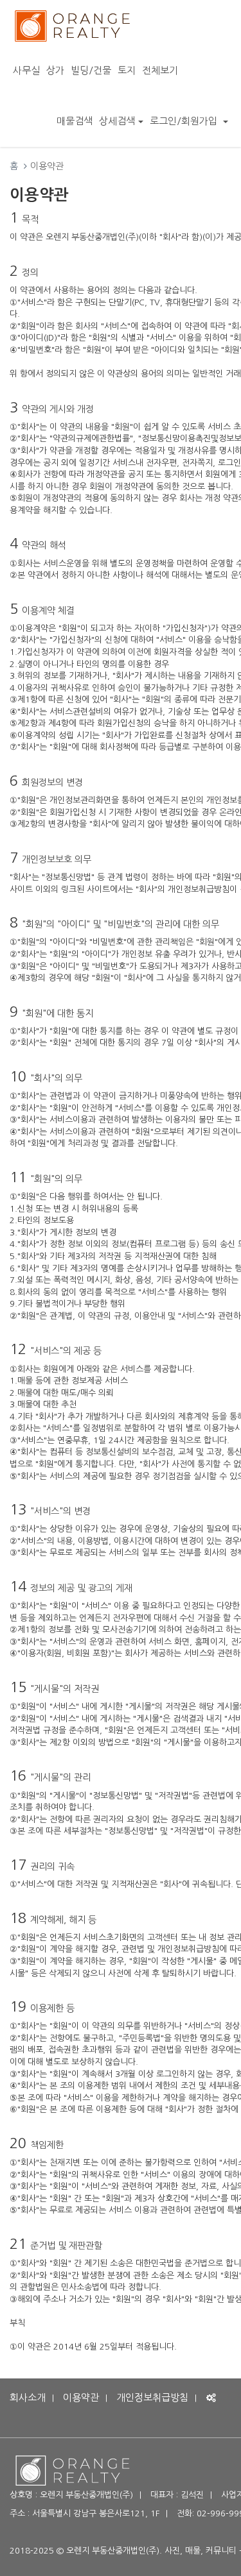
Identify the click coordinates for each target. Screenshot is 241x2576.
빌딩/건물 (91, 70)
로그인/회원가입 (185, 121)
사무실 (26, 70)
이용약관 (81, 2397)
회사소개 (28, 2397)
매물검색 (75, 121)
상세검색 (117, 121)
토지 (127, 70)
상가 (55, 70)
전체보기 (160, 70)
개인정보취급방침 (152, 2397)
